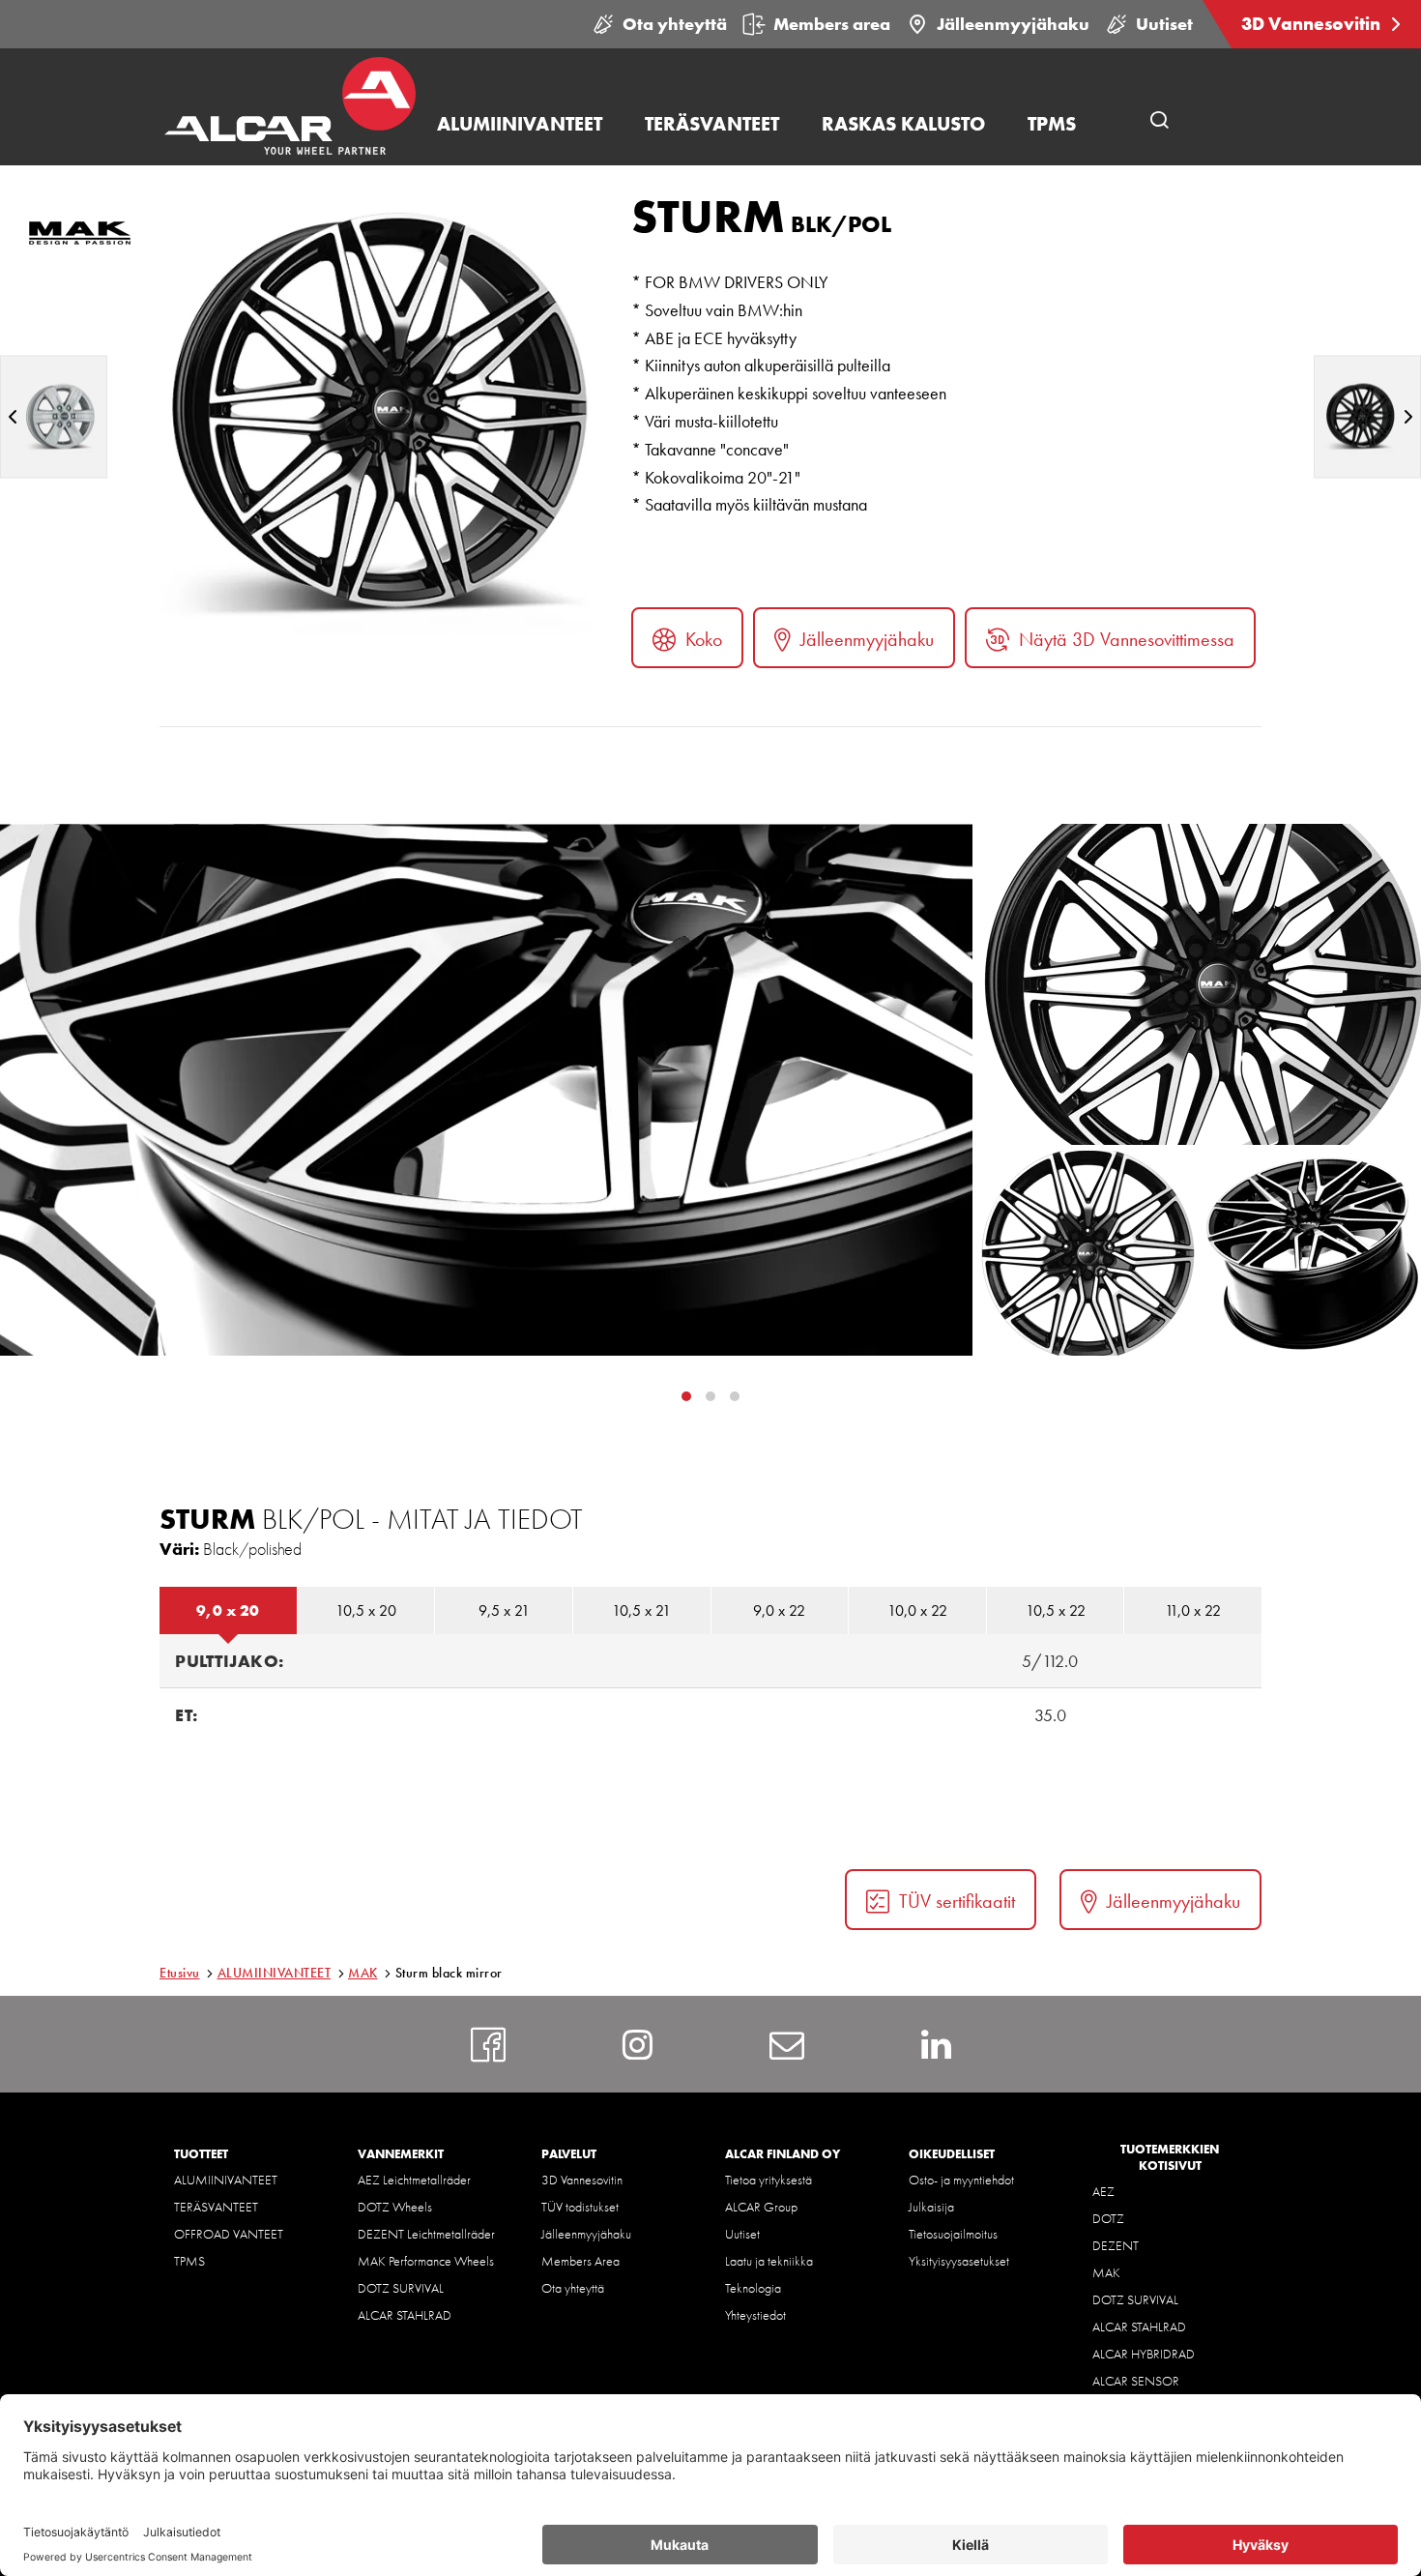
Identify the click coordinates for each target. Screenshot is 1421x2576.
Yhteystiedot (755, 2315)
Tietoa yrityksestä (768, 2180)
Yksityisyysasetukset (959, 2261)
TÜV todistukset (580, 2207)
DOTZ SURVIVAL (401, 2288)
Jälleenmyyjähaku (1013, 24)
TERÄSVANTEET (216, 2207)
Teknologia (753, 2288)
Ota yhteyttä (675, 24)
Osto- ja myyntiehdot (961, 2180)
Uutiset (1164, 24)
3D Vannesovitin (1313, 24)
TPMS (189, 2261)
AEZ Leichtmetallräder (414, 2180)
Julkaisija (931, 2207)
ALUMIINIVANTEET (275, 1973)
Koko (704, 639)
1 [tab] (710, 1396)
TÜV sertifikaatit (957, 1901)
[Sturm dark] (1367, 416)
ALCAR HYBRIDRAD (1144, 2354)
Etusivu (180, 1973)
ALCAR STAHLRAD (405, 2315)
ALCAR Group (761, 2207)
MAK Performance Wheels (426, 2261)
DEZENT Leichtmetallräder (426, 2234)
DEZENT (1116, 2245)
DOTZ (1108, 2218)
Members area (832, 24)
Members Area (580, 2261)
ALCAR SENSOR (1136, 2381)
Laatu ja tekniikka (769, 2261)
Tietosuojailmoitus (953, 2234)
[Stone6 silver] (54, 416)
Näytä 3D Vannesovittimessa (1127, 639)
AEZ (1103, 2191)
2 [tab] (735, 1396)
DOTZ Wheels (395, 2207)
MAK (363, 1973)
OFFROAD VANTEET (229, 2234)
